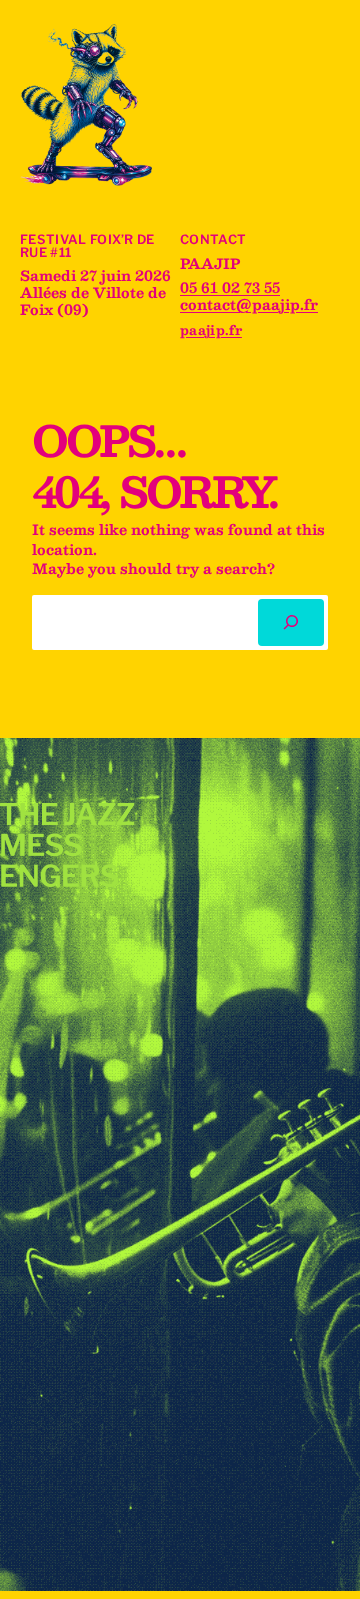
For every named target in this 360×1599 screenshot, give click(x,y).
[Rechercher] (291, 622)
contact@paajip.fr (249, 304)
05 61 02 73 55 (230, 287)
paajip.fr (211, 329)
